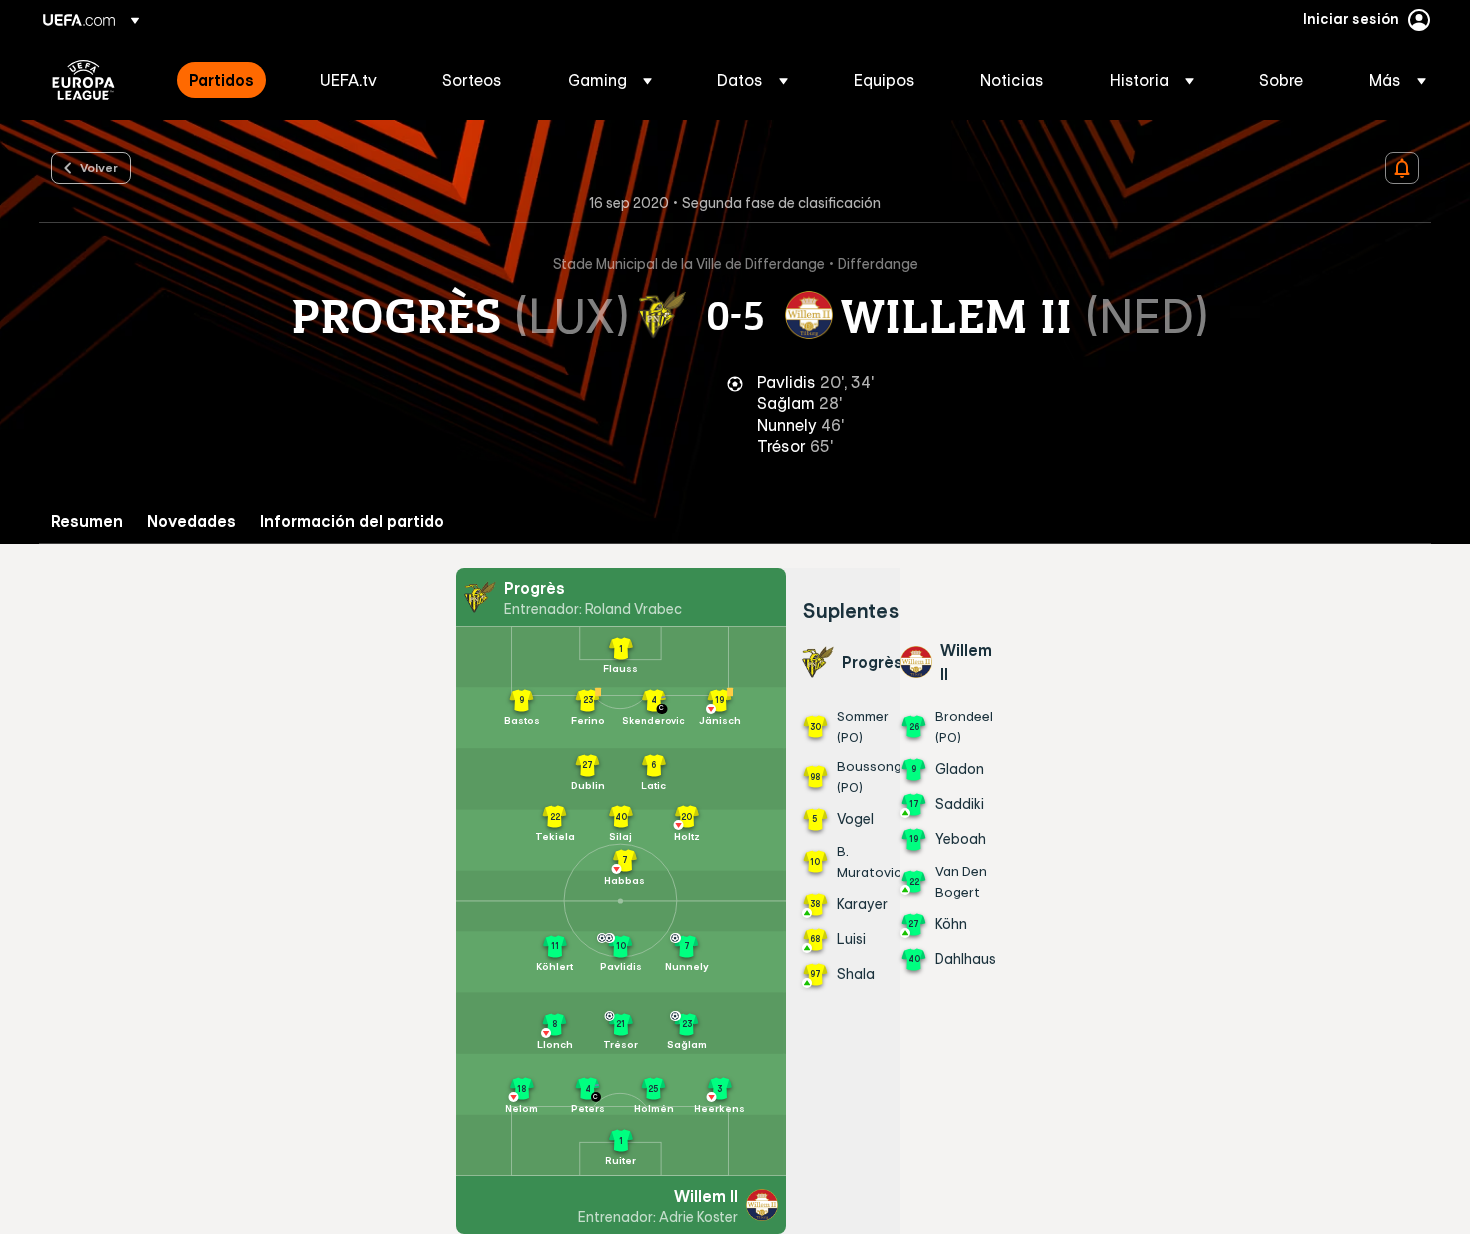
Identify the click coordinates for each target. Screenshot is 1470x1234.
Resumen (87, 521)
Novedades (191, 521)
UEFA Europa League (83, 80)
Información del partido (352, 521)
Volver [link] (99, 167)
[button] (610, 80)
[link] (221, 80)
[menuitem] (229, 80)
